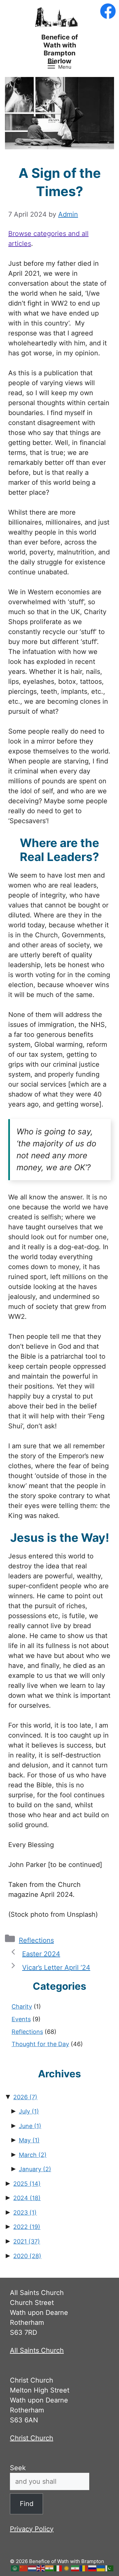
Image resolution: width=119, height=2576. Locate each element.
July (29, 2111)
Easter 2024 (41, 1954)
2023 (25, 2213)
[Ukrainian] (101, 2568)
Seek (18, 2468)
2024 (27, 2198)
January (35, 2169)
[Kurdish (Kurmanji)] (67, 2568)
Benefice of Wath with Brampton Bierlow (60, 49)
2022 (27, 2227)
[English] (41, 2568)
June (30, 2126)
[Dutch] (32, 2568)
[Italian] (58, 2568)
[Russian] (93, 2568)
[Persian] (75, 2568)
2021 (27, 2241)
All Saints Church (37, 2350)
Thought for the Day (40, 2044)
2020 (27, 2256)
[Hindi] (50, 2568)
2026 (25, 2097)
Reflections (36, 1940)
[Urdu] (110, 2568)
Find (27, 2504)
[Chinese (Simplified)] (24, 2568)
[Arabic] (15, 2568)
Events (21, 2019)
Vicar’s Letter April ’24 (56, 1968)
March (33, 2155)
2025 (27, 2184)
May (29, 2140)
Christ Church (32, 2438)
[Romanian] (84, 2568)
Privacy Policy (32, 2529)
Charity (22, 2006)
